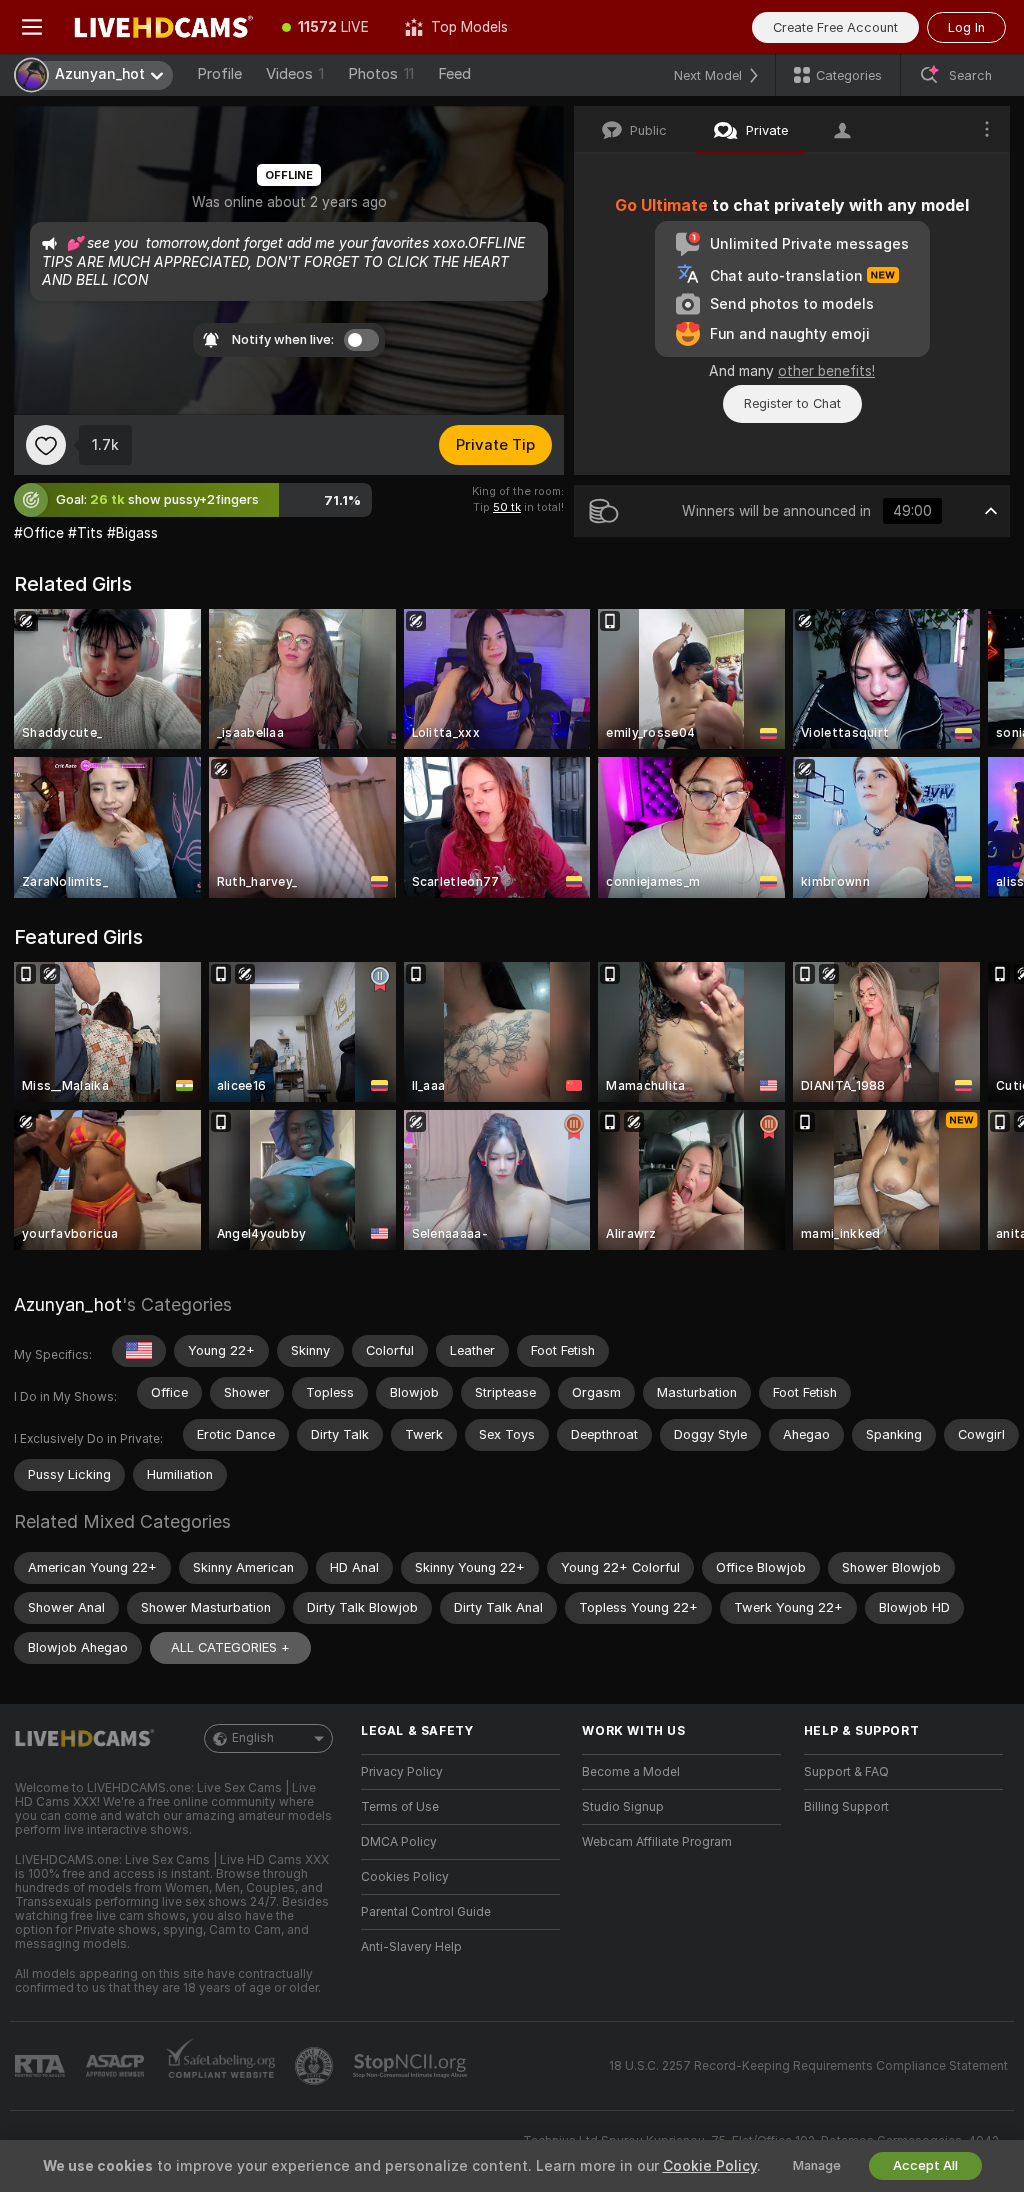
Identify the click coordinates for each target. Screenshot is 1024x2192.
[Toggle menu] (32, 27)
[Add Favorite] (46, 445)
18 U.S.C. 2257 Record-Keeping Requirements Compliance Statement (808, 2066)
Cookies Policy (405, 1877)
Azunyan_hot (68, 1304)
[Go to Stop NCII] (412, 2066)
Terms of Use (400, 1807)
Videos (295, 74)
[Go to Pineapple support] (316, 2066)
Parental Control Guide (426, 1912)
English (253, 1738)
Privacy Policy (402, 1772)
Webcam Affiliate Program (657, 1842)
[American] (139, 1351)
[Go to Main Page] (164, 27)
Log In (966, 27)
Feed (454, 74)
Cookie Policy (710, 2166)
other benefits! (826, 371)
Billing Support (846, 1807)
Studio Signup (623, 1807)
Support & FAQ (846, 1772)
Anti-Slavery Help (411, 1947)
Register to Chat (792, 403)
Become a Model (631, 1772)
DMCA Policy (399, 1842)
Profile (219, 74)
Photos (381, 74)
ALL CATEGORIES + (230, 1647)
